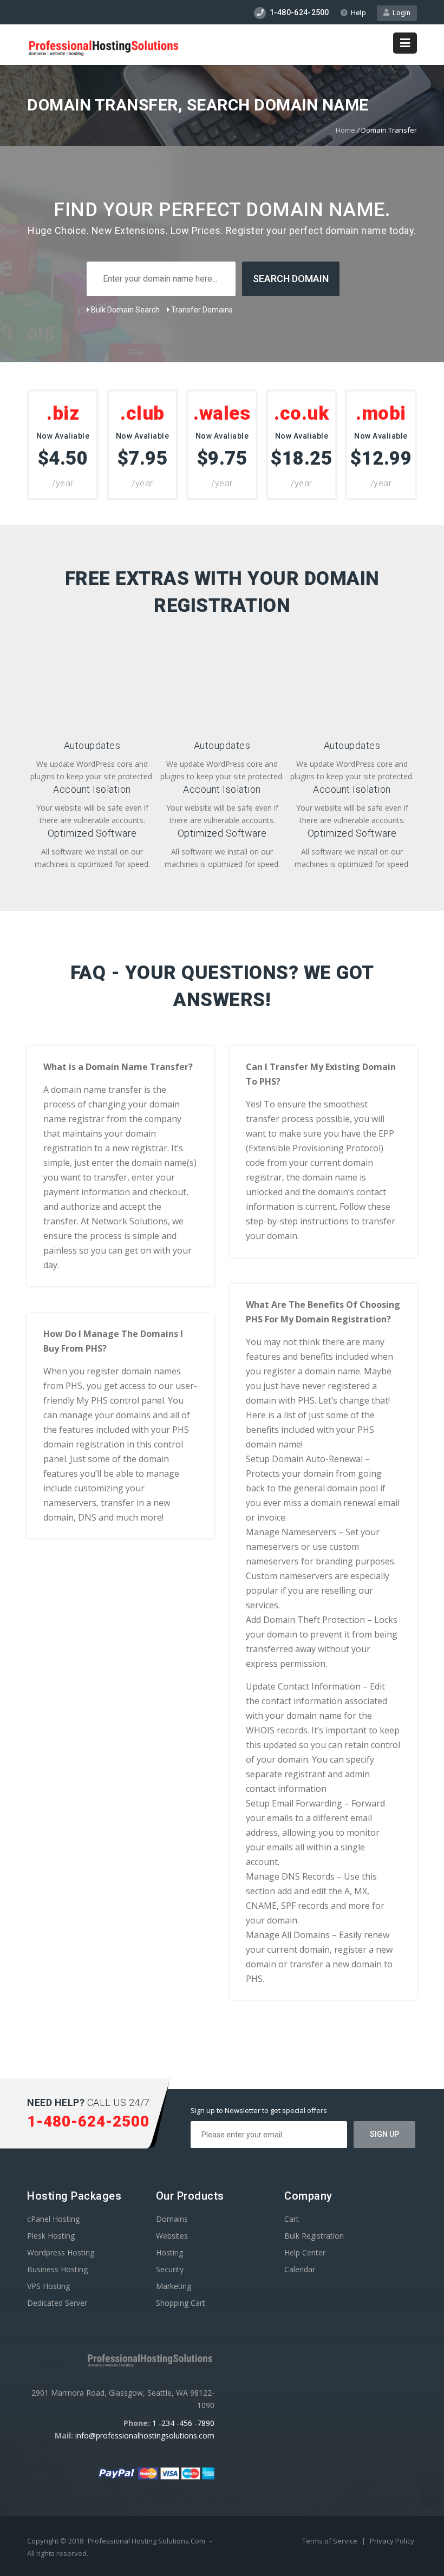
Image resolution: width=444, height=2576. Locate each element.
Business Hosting (57, 2269)
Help (358, 13)
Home (345, 130)
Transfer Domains (201, 310)
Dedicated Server (57, 2303)
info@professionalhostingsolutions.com (145, 2435)
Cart (292, 2219)
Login (400, 13)
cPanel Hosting (53, 2219)
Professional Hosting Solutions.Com (146, 2541)
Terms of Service (331, 2541)
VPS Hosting (48, 2286)
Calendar (300, 2269)
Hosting (169, 2252)
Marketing (174, 2286)
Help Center (305, 2252)
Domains (172, 2219)
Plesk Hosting (51, 2236)
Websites (172, 2236)
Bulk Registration (314, 2236)
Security (170, 2269)
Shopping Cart (181, 2303)
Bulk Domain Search (125, 310)
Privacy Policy (392, 2541)
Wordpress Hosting (61, 2252)
